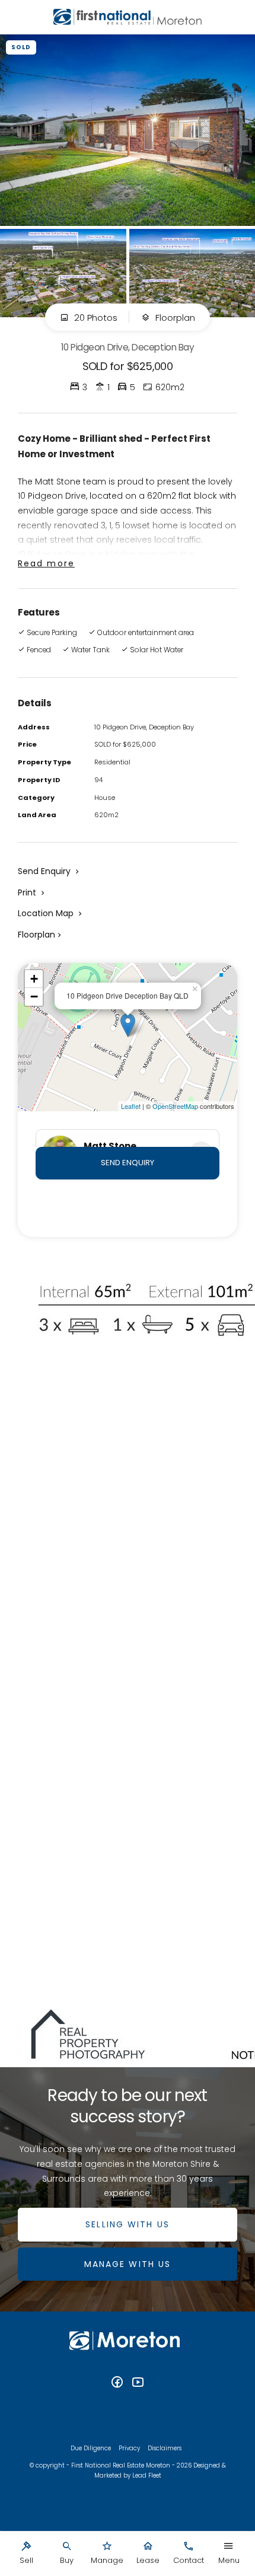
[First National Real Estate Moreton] (128, 17)
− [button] (34, 997)
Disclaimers (165, 2448)
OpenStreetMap (175, 1106)
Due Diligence (91, 2448)
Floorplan (174, 318)
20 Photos (95, 318)
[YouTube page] (138, 2383)
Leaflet (131, 1106)
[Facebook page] (119, 2383)
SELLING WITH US (128, 2224)
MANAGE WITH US (128, 2264)
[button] (32, 892)
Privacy (129, 2448)
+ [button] (34, 979)
